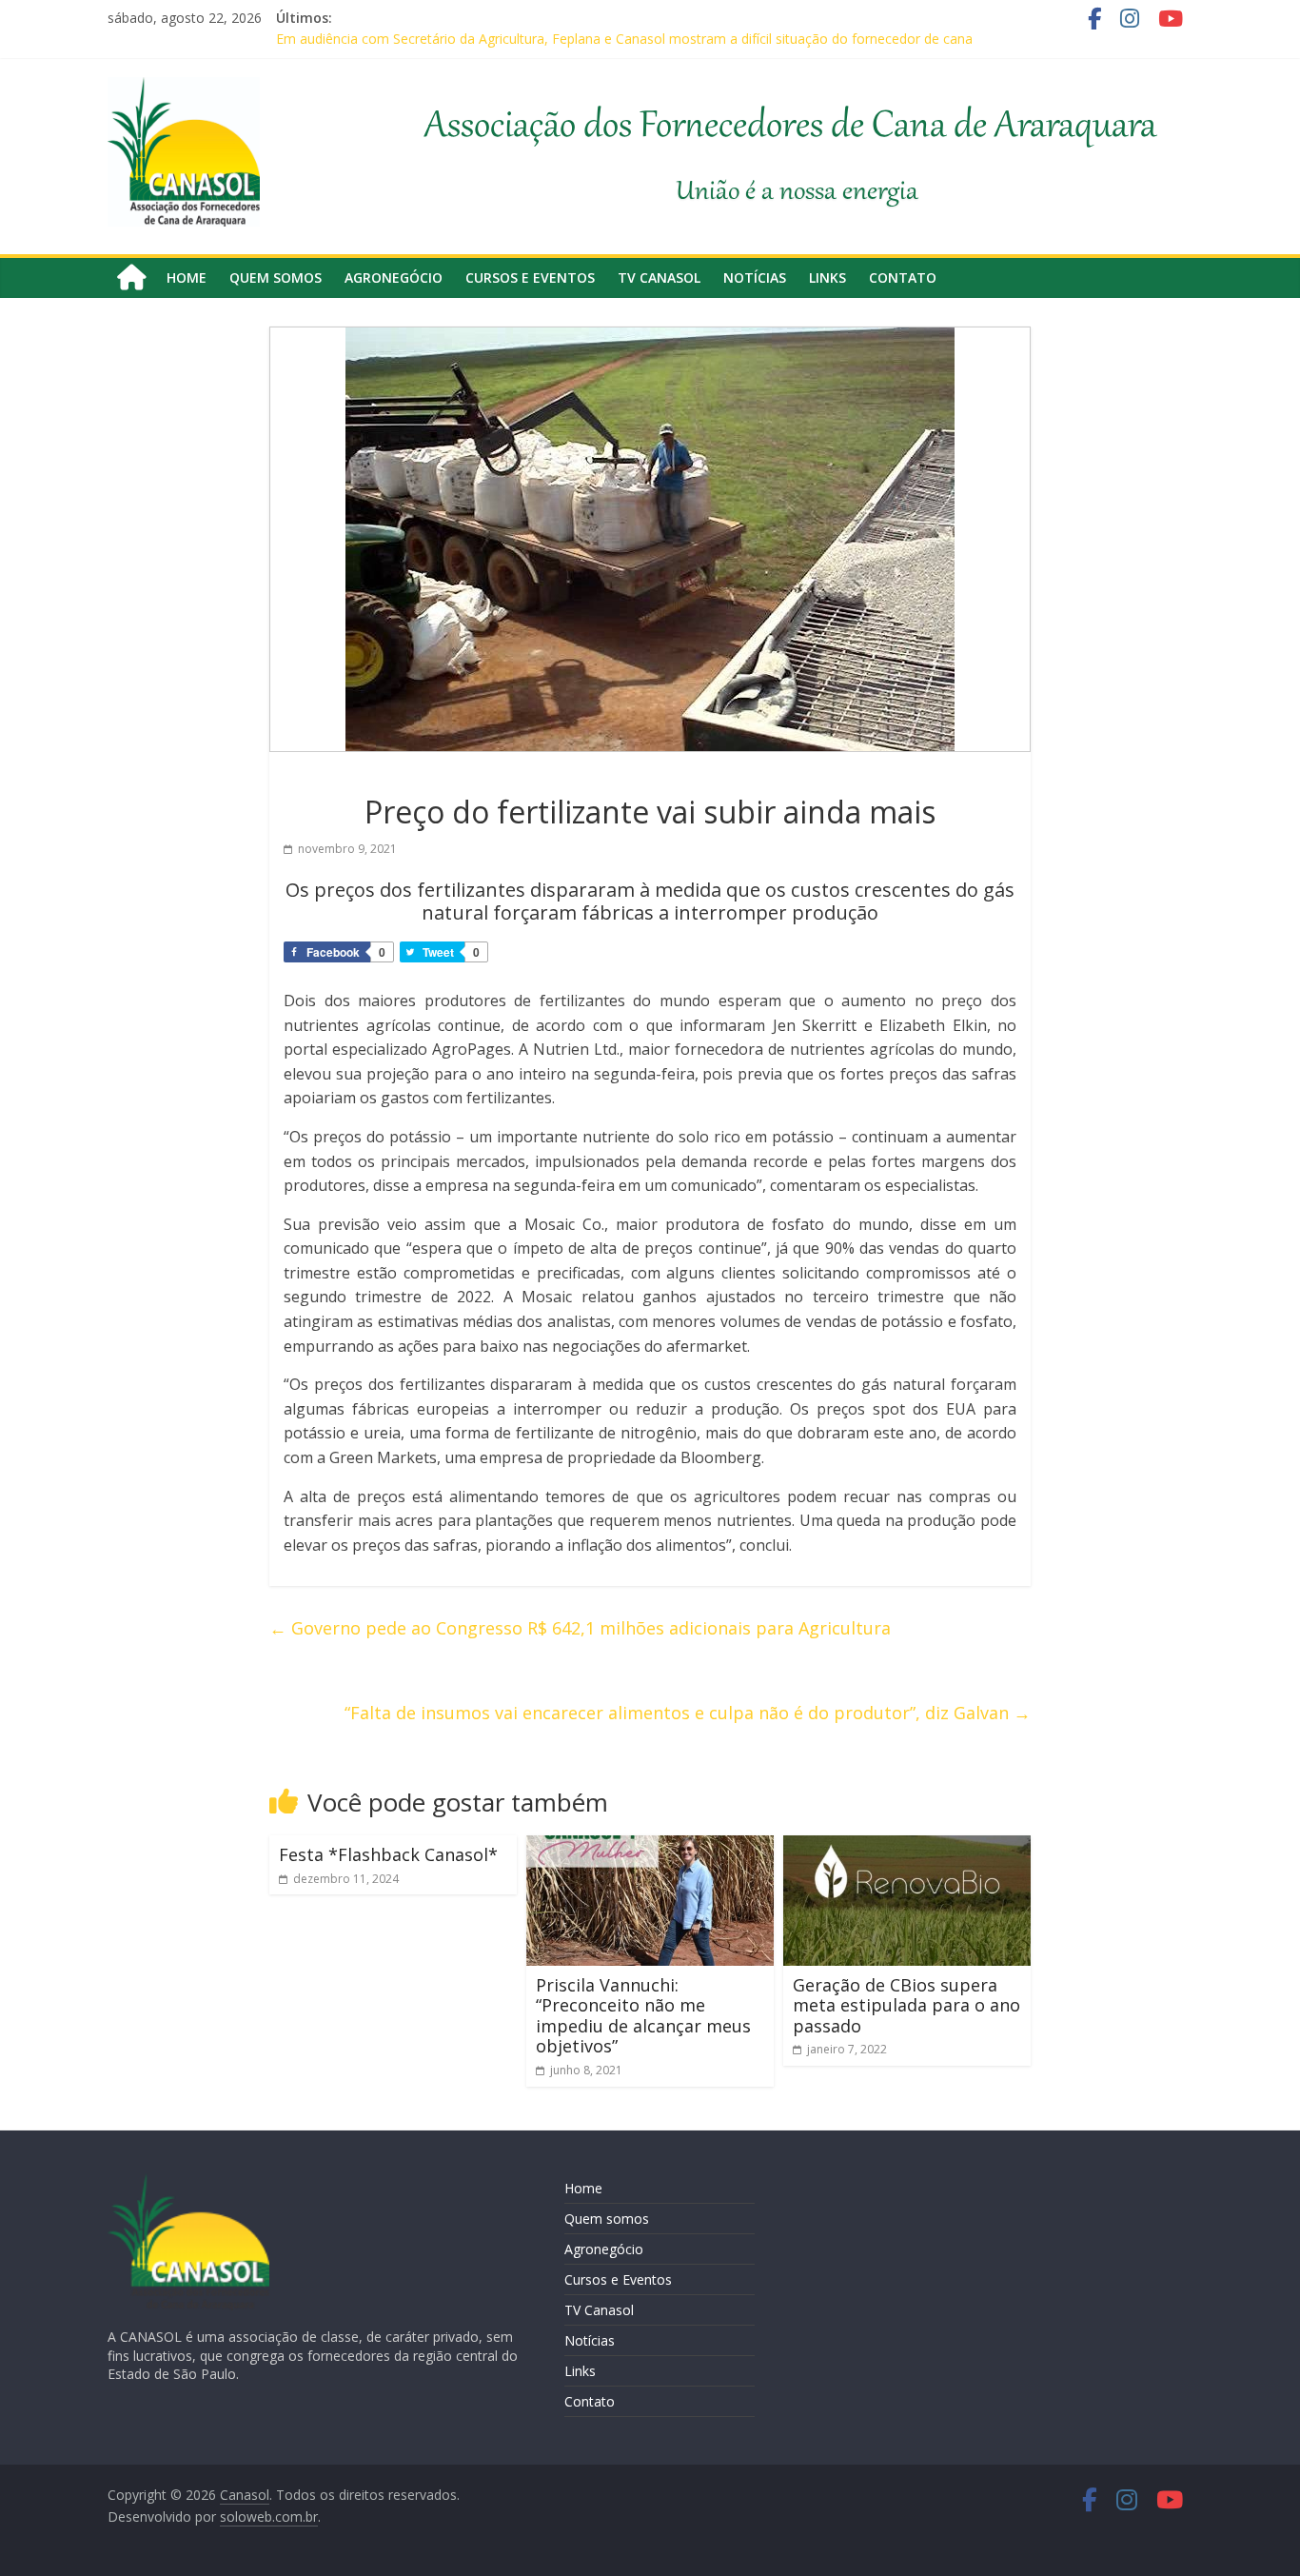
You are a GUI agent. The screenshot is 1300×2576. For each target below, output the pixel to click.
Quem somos (276, 277)
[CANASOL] (188, 2182)
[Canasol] (131, 278)
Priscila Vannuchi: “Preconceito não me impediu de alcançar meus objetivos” (643, 2016)
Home (187, 277)
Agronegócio (394, 277)
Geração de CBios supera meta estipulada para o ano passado (906, 2005)
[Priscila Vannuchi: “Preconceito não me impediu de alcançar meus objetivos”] (650, 1847)
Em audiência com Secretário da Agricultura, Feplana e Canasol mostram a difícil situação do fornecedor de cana (624, 39)
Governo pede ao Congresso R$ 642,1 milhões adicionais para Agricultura (580, 1628)
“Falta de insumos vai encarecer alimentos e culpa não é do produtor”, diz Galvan (688, 1713)
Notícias (755, 277)
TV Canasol (659, 277)
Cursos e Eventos (530, 277)
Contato (903, 277)
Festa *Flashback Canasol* (388, 1854)
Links (827, 277)
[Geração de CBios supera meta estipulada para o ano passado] (907, 1847)
